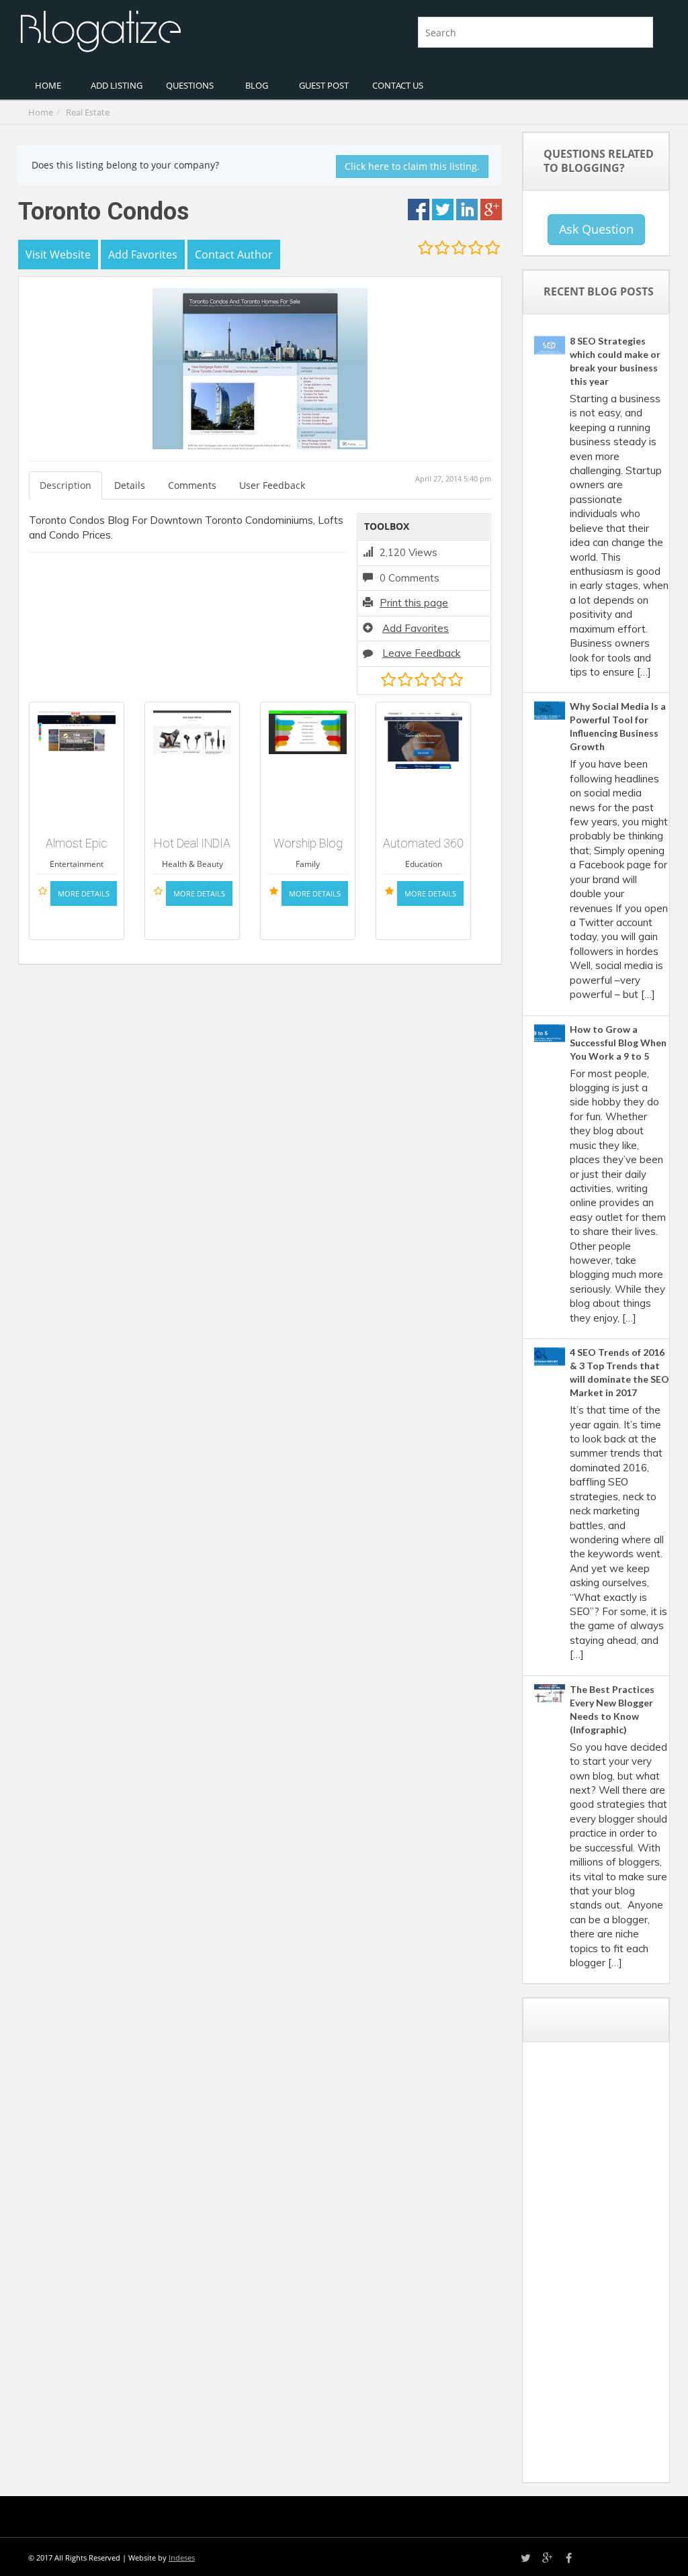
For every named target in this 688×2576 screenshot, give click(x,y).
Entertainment (77, 864)
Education (424, 864)
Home (41, 112)
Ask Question (596, 229)
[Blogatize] (176, 30)
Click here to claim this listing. (412, 166)
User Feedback (272, 485)
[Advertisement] (610, 2267)
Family (308, 864)
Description (66, 485)
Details (130, 485)
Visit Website (58, 255)
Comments (192, 485)
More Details (84, 893)
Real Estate (88, 112)
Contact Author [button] (234, 255)
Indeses (182, 2558)
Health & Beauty (192, 864)
